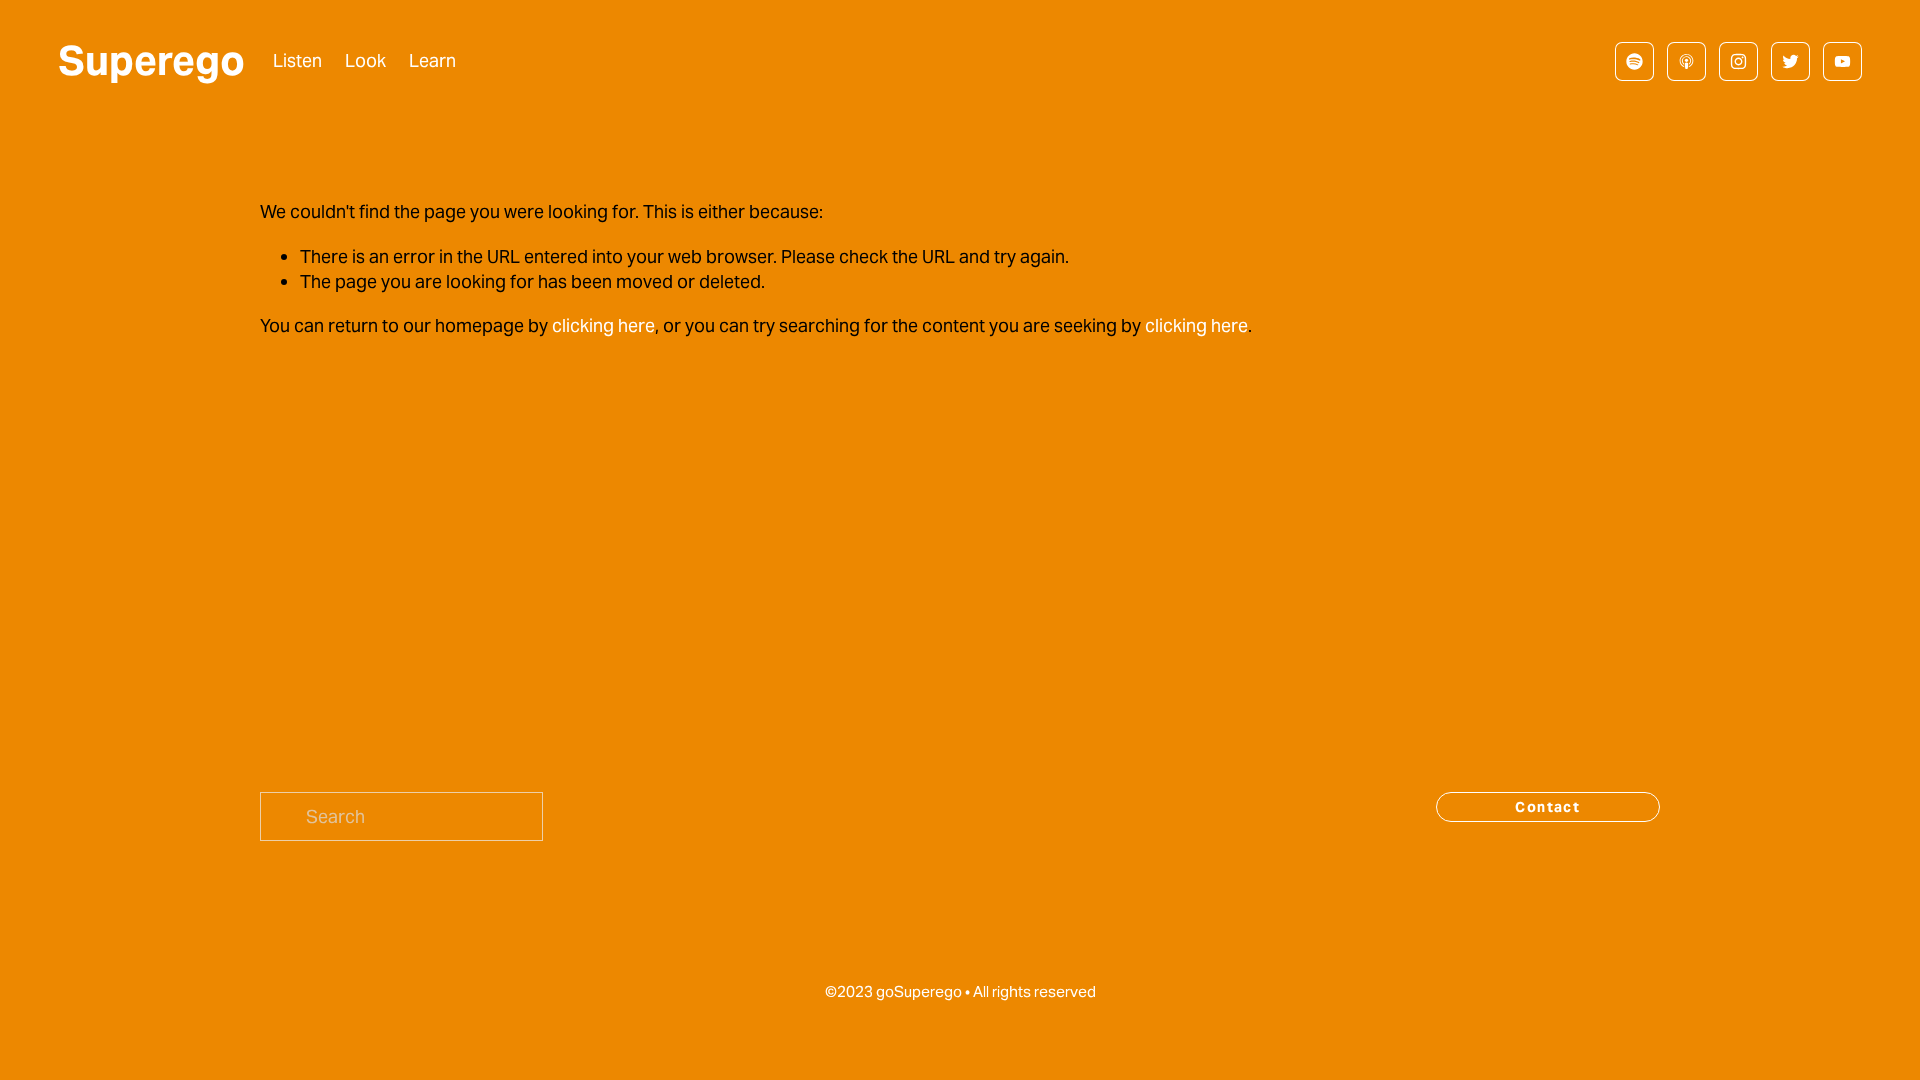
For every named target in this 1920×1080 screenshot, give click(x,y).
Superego (151, 60)
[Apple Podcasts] (1686, 61)
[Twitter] (1790, 61)
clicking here (603, 325)
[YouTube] (1842, 61)
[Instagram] (1738, 61)
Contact (1547, 807)
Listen (297, 60)
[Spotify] (1634, 61)
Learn (432, 60)
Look (365, 60)
